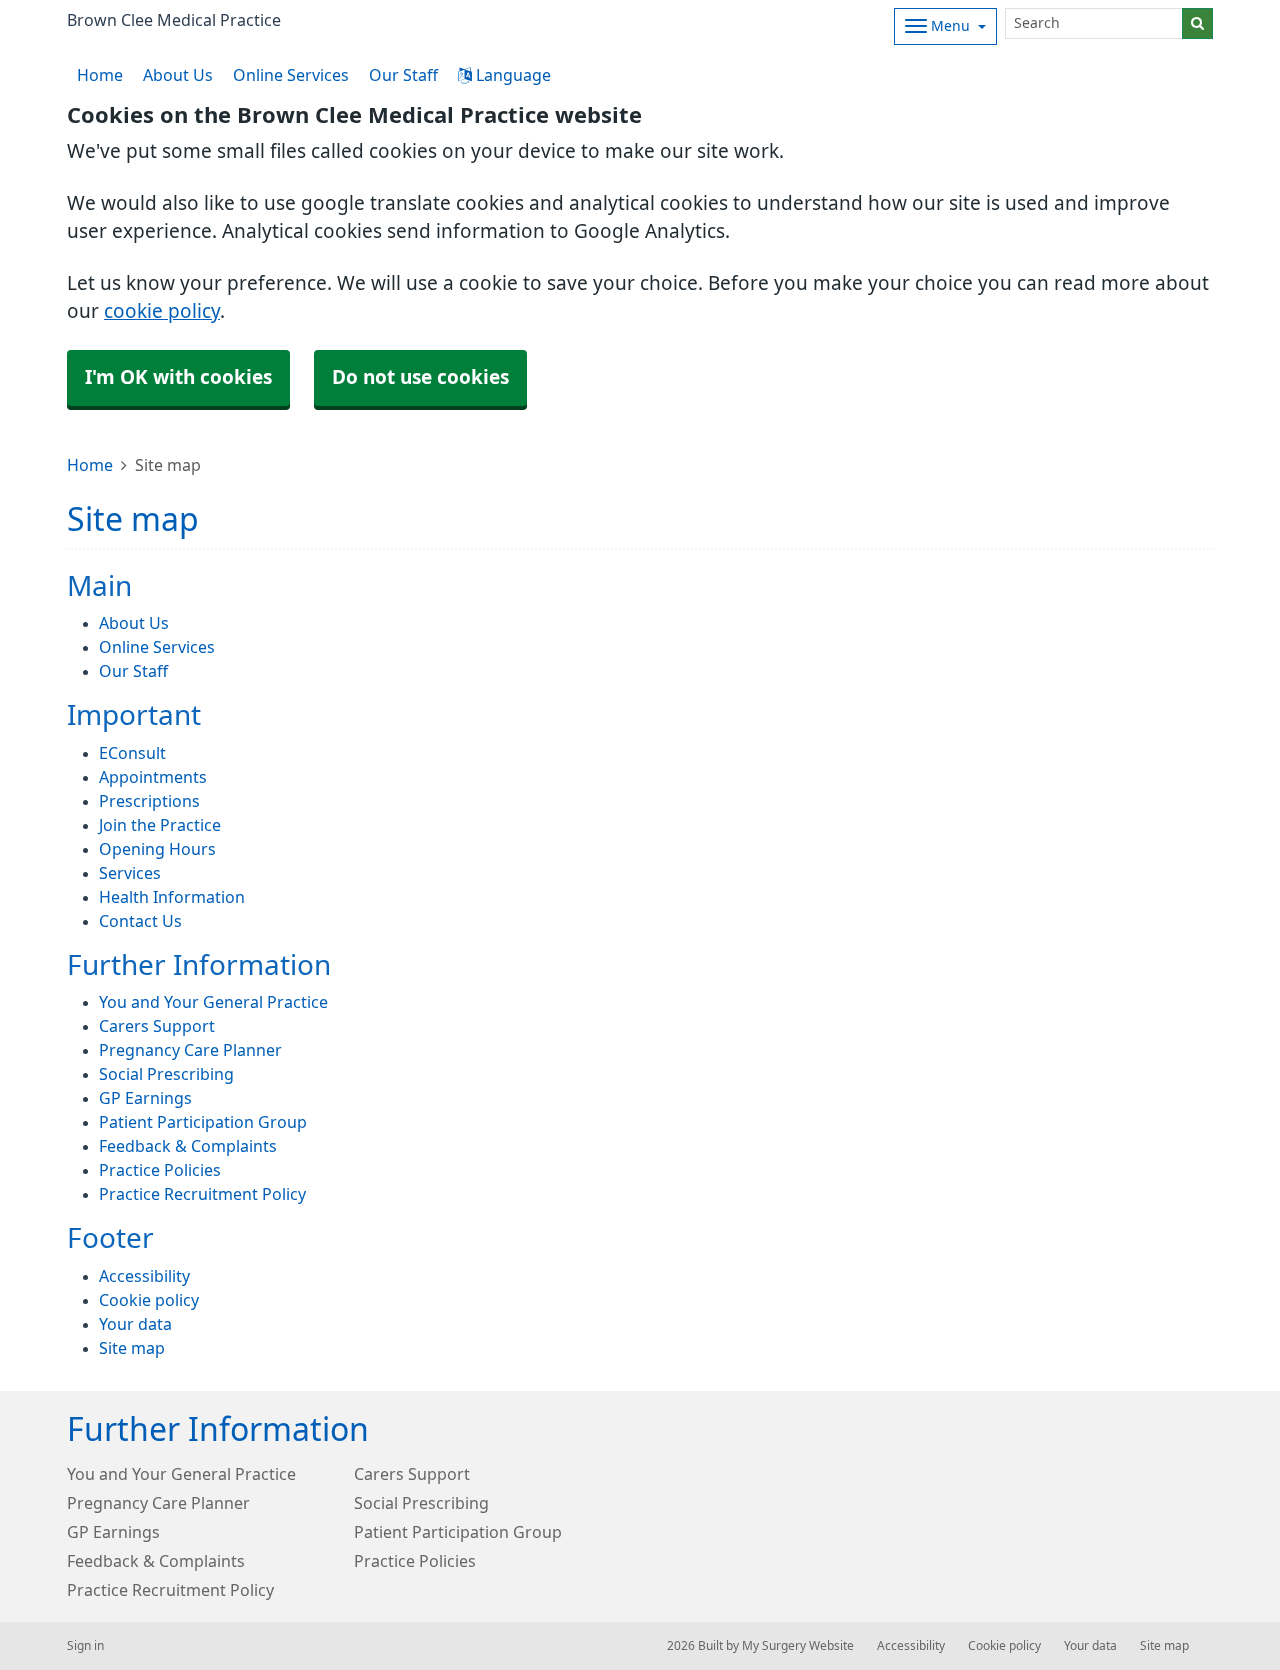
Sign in (85, 1646)
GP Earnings (145, 1098)
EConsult (132, 753)
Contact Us (140, 921)
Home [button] (100, 75)
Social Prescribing (166, 1074)
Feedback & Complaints (188, 1146)
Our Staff (403, 75)
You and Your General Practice (213, 1002)
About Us (178, 75)
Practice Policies (160, 1170)
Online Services (291, 75)
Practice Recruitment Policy (202, 1194)
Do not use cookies (420, 377)
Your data (135, 1324)
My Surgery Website (798, 1646)
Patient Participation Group (203, 1122)
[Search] (1197, 23)
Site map (132, 1348)
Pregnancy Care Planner (190, 1050)
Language (511, 75)
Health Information (172, 897)
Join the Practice (160, 825)
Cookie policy (149, 1300)
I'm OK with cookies (178, 377)
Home (90, 465)
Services (130, 873)
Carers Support (157, 1026)
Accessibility (144, 1276)
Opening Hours (157, 849)
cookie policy (162, 311)
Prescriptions (149, 801)
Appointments (153, 777)
